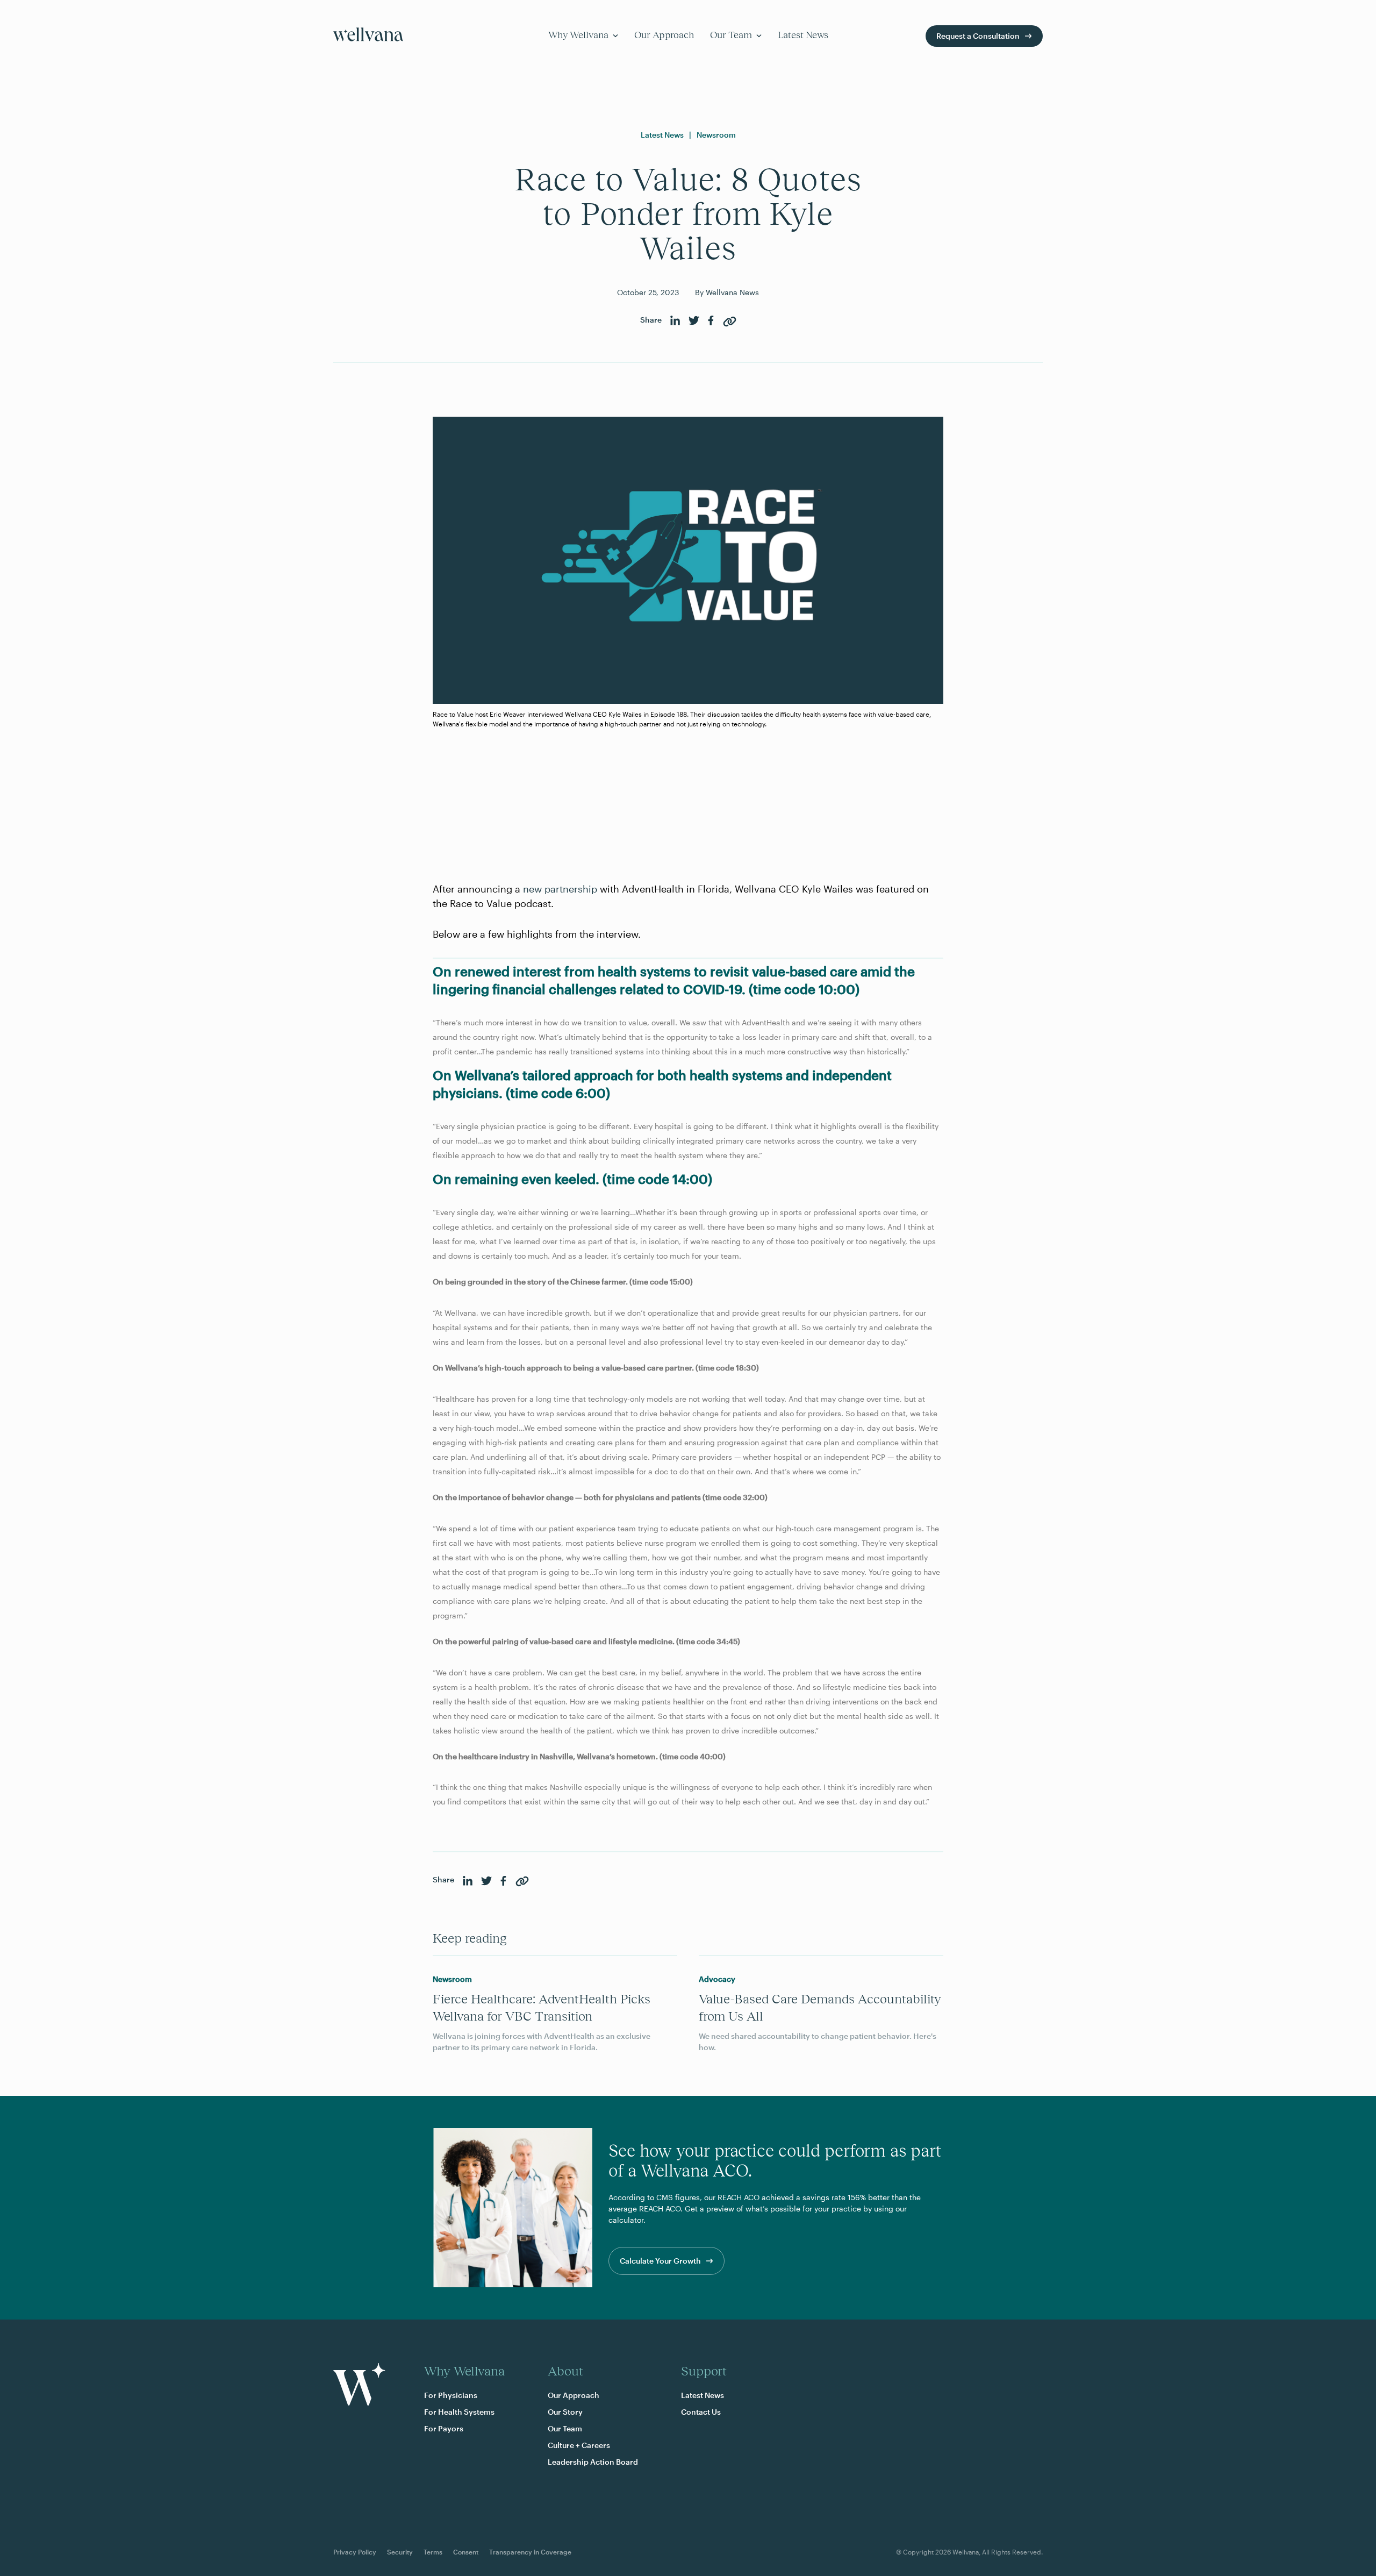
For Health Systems (459, 2412)
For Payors (444, 2428)
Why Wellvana (578, 35)
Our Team (731, 35)
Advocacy (717, 1979)
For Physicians (451, 2395)
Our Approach (664, 35)
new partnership (560, 889)
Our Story (565, 2412)
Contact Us (701, 2412)
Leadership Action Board (593, 2462)
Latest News (803, 35)
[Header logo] (368, 36)
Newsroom (716, 135)
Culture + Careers (579, 2445)
